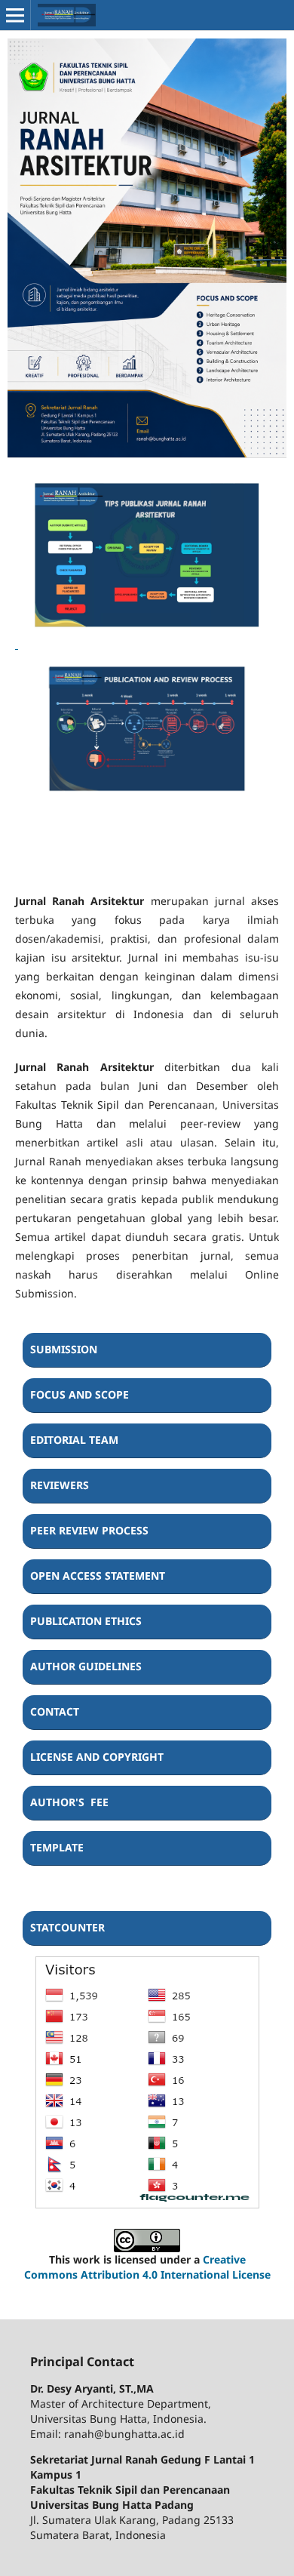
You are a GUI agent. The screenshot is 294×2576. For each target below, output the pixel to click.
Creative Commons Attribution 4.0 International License (147, 2267)
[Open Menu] (15, 15)
